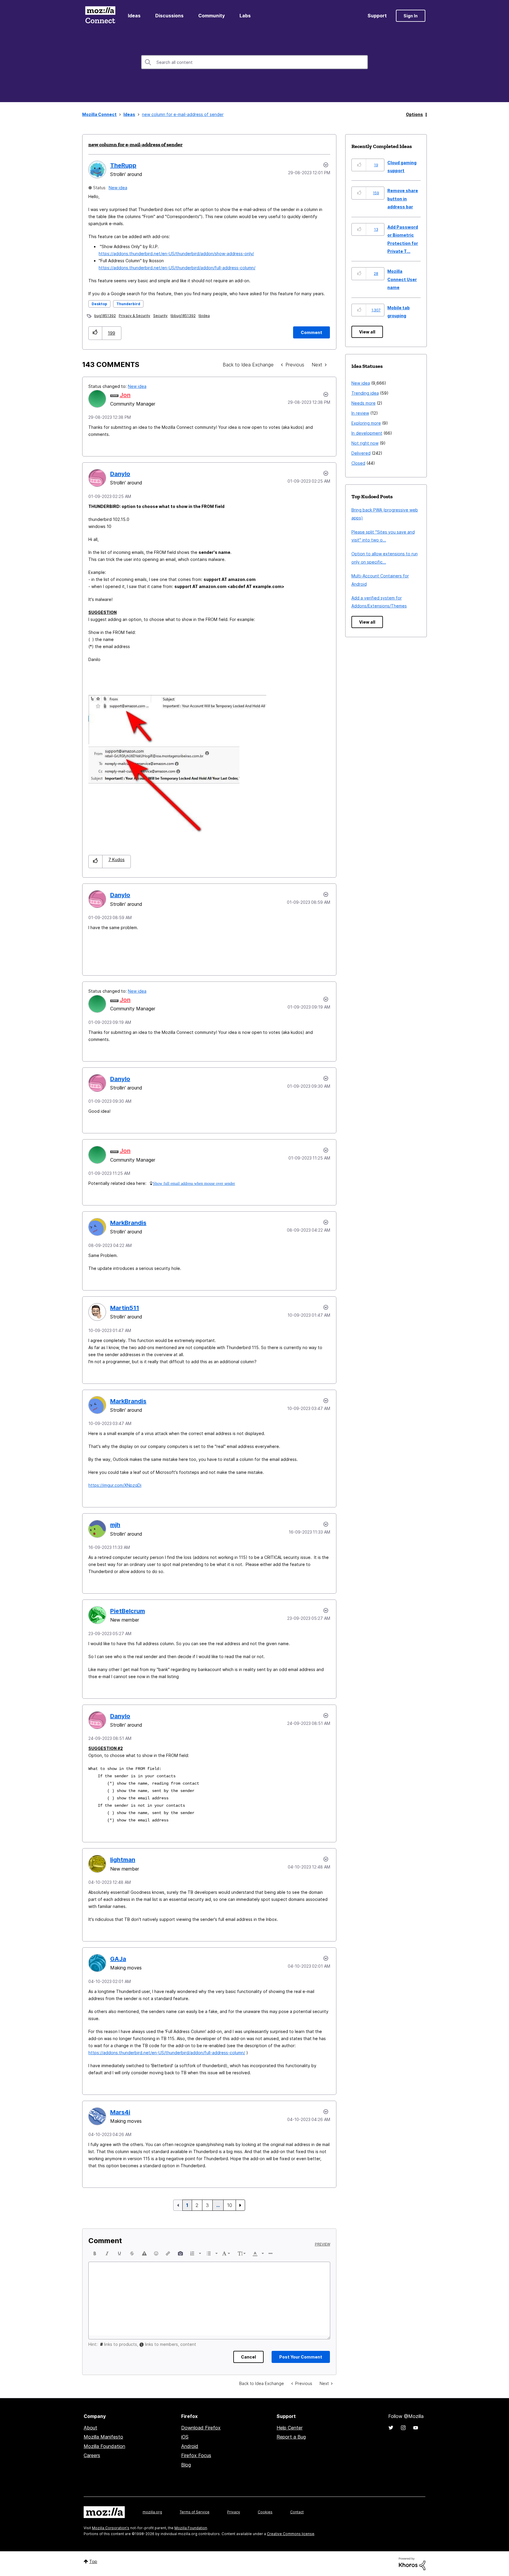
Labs (245, 16)
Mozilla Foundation (104, 2446)
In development (367, 433)
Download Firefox (201, 2428)
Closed (358, 463)
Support (377, 16)
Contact (297, 2512)
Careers (92, 2455)
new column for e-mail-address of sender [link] (183, 114)
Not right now (365, 443)
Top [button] (93, 2561)
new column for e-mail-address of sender (135, 145)
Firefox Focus (196, 2455)
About (90, 2428)
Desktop (99, 304)
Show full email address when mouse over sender (194, 1183)
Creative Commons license (291, 2534)
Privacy (234, 2512)
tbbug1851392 (183, 316)
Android (190, 2446)
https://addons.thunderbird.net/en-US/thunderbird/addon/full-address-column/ (177, 268)
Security (160, 316)
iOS (185, 2437)
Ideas (134, 16)
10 (230, 2205)
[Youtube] (416, 2428)
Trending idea (365, 393)
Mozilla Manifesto (103, 2437)
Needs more (363, 403)
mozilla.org (152, 2512)
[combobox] (254, 62)
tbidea (204, 316)
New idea (118, 188)
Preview (323, 2244)
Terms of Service (195, 2512)
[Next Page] (240, 2205)
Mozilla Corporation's (111, 2528)
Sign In (411, 16)
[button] (95, 333)
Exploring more (366, 423)
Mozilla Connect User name (402, 279)
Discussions (169, 16)
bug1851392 (105, 316)
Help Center (290, 2428)
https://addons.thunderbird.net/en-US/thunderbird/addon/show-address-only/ (176, 254)
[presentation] (95, 2253)
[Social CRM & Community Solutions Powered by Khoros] (412, 2563)
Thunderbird (128, 304)
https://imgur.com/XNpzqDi (115, 1485)
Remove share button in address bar (403, 199)
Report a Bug (291, 2437)
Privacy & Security (134, 316)
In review (360, 413)
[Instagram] (403, 2428)
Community (211, 16)
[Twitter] (391, 2428)
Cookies (265, 2512)
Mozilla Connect (100, 16)
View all (367, 332)
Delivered (361, 453)
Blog (186, 2465)
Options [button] (414, 114)
